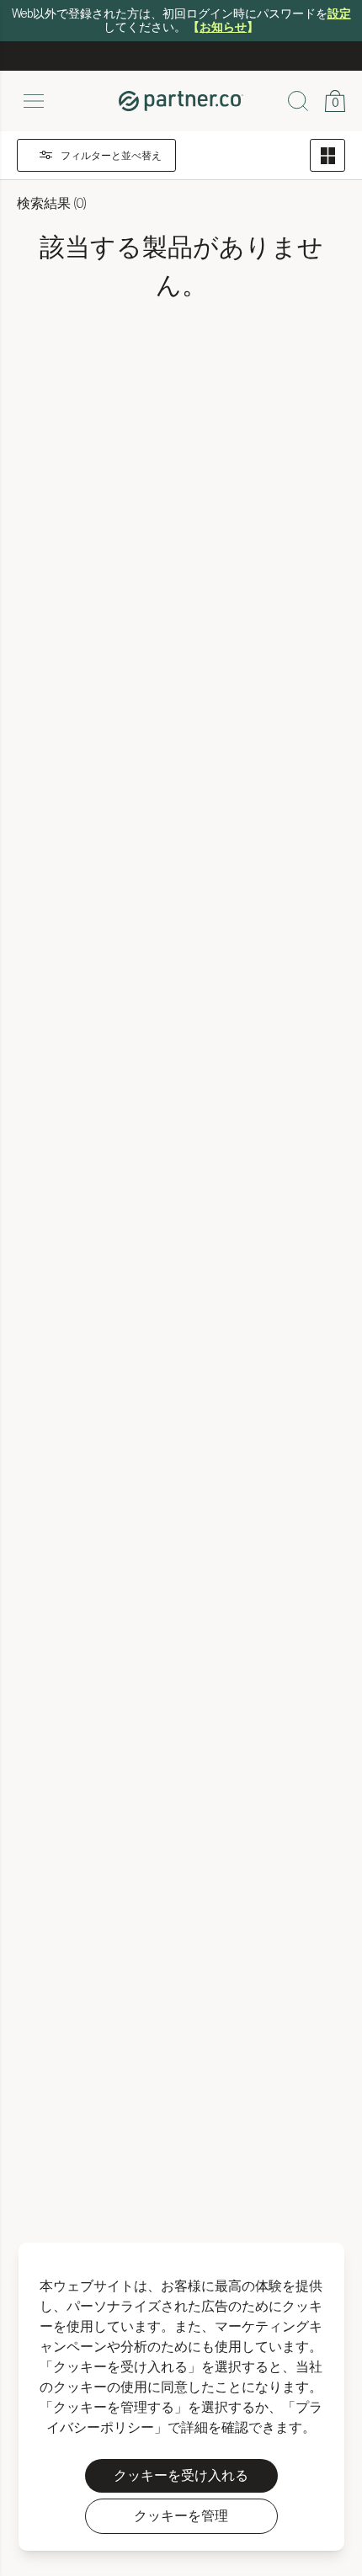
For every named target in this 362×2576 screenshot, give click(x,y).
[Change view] (327, 167)
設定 (339, 14)
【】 (223, 28)
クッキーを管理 (181, 2516)
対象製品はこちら (228, 69)
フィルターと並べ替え (111, 168)
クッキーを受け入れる (181, 2476)
